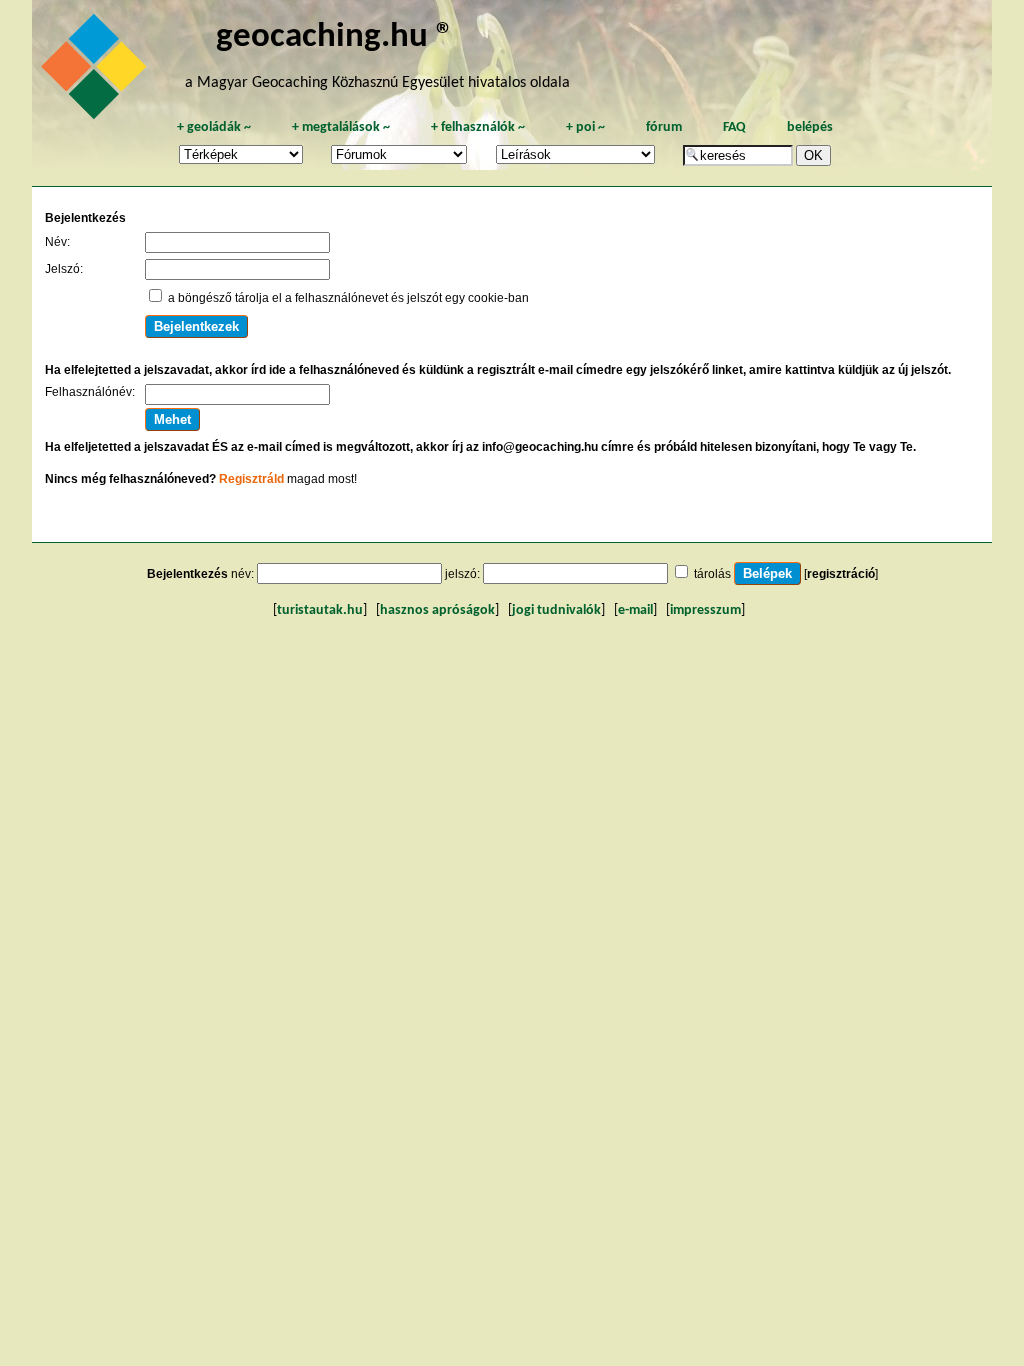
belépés (810, 127)
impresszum (705, 610)
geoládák (214, 127)
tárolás (712, 574)
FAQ (734, 127)
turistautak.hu (320, 610)
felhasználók (478, 127)
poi (585, 127)
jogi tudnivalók (556, 610)
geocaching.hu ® (335, 37)
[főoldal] (97, 72)
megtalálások (341, 127)
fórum (664, 127)
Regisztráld (251, 479)
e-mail (635, 610)
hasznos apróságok (437, 610)
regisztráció (841, 574)
